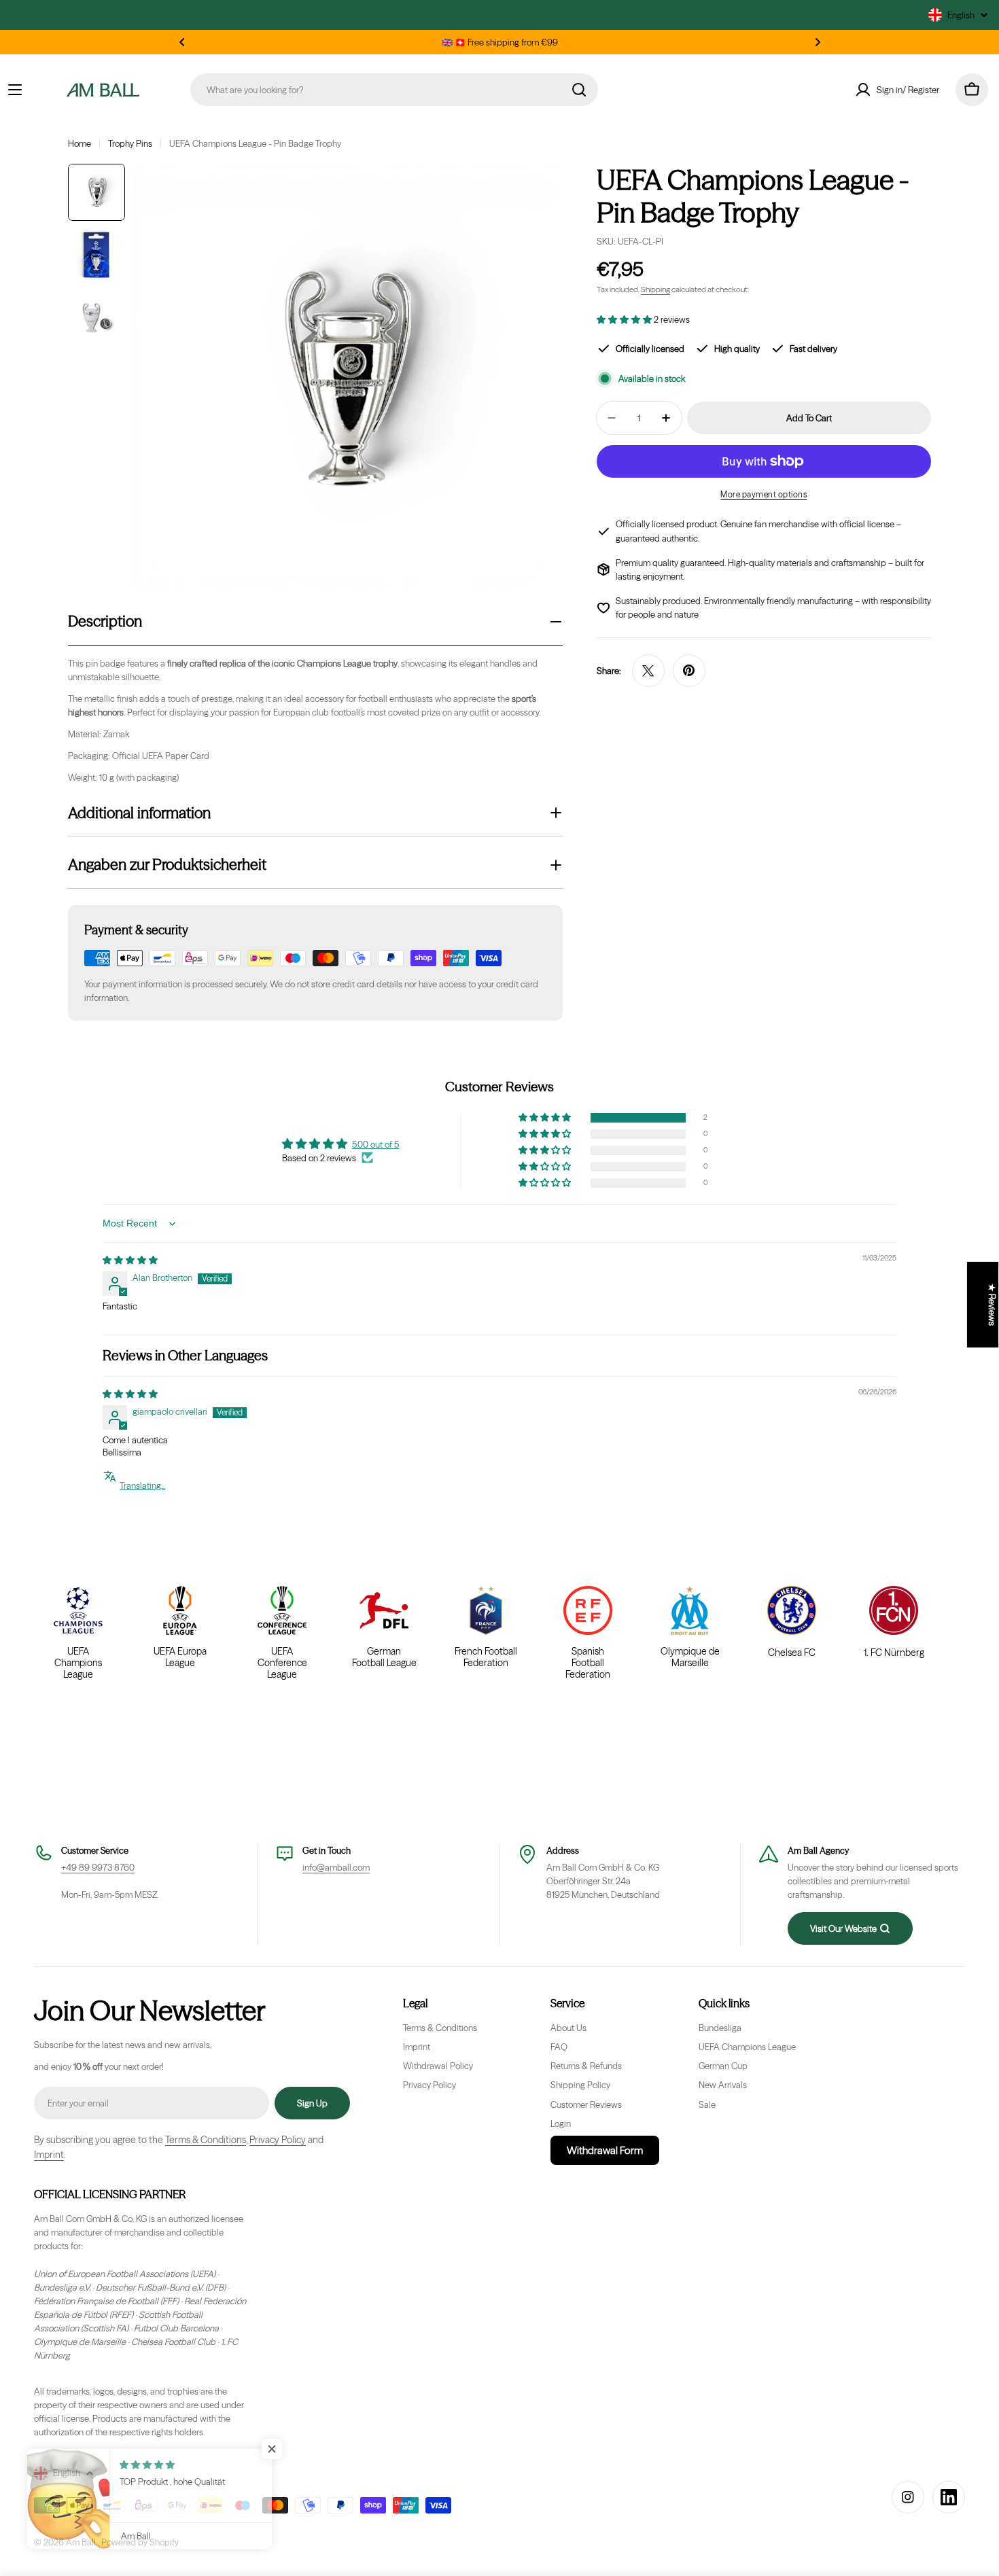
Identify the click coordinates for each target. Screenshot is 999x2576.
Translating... (142, 1485)
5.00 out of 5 (375, 1144)
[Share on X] (648, 671)
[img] (130, 1260)
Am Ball (82, 2542)
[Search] (579, 90)
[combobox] (394, 90)
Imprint (49, 2155)
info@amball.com (336, 1867)
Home (80, 143)
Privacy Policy (278, 2140)
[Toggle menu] (15, 90)
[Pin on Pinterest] (689, 671)
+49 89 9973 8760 (98, 1867)
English (961, 15)
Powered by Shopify (140, 2542)
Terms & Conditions (206, 2140)
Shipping (655, 289)
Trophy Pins (130, 143)
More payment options (764, 494)
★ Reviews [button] (992, 1305)
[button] (182, 42)
